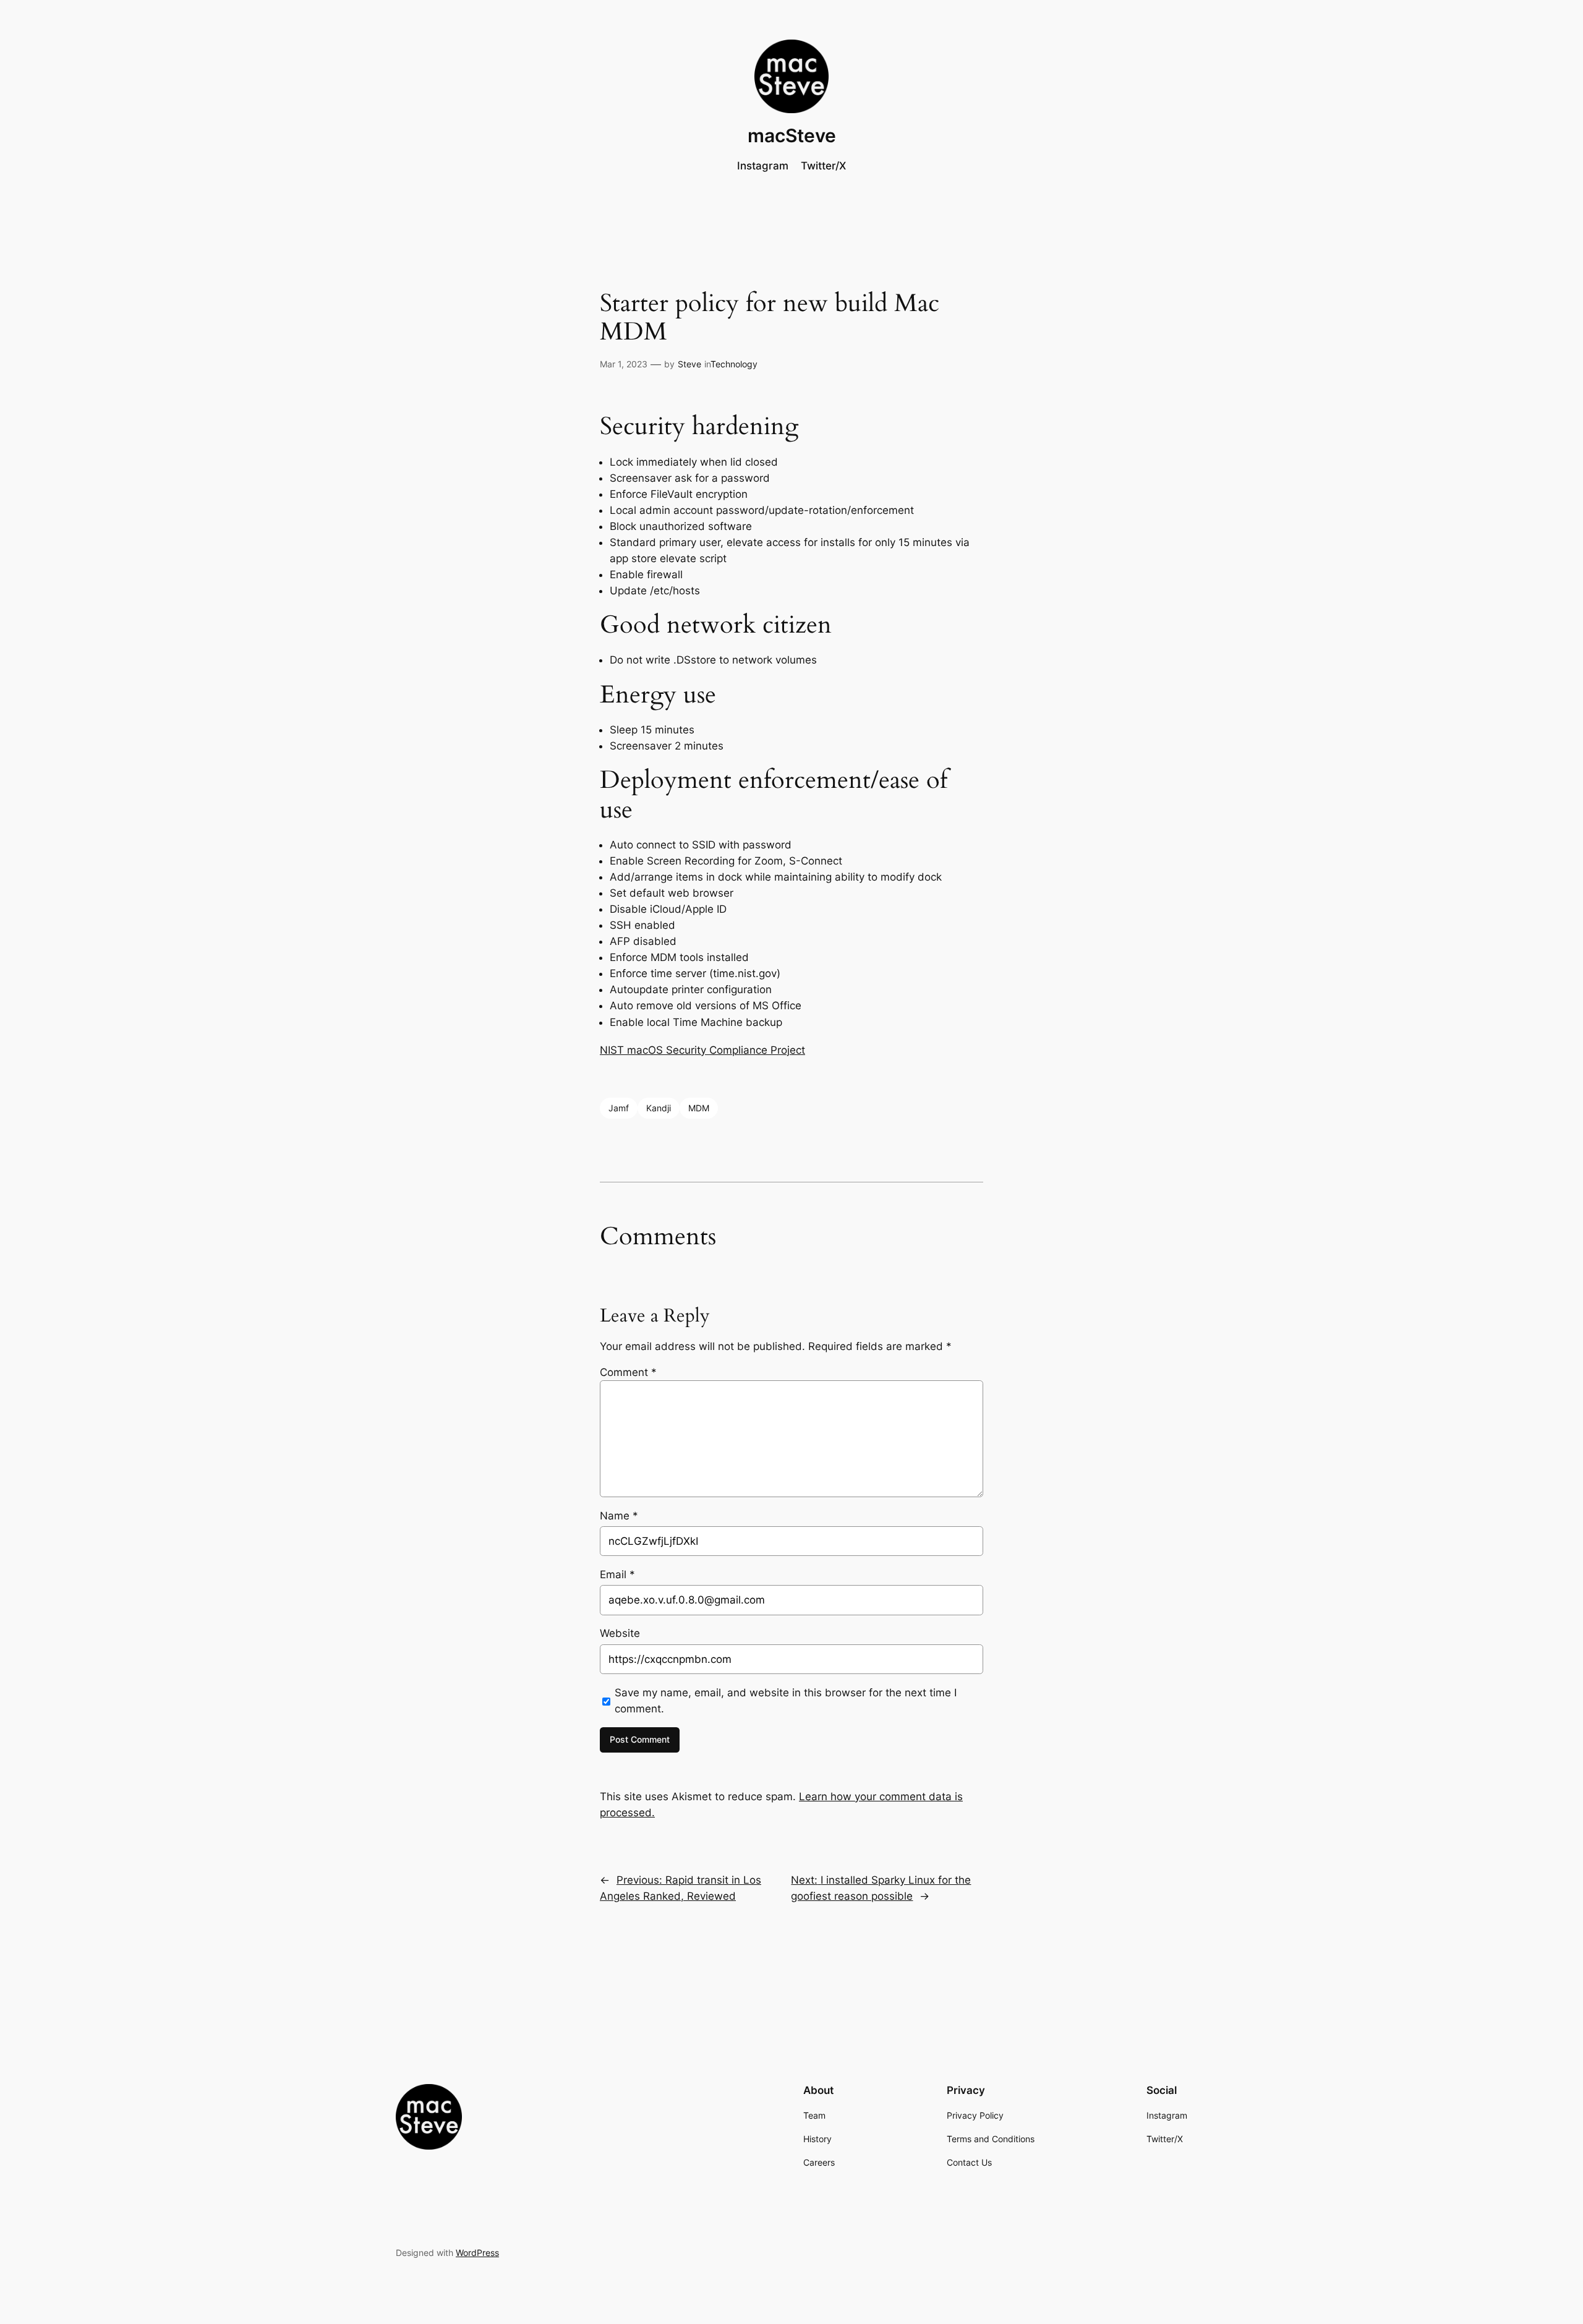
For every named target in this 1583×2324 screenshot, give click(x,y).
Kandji (659, 1108)
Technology (734, 364)
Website (620, 1633)
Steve (689, 364)
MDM (699, 1108)
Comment (628, 1372)
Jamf (619, 1108)
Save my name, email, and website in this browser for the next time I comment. (786, 1701)
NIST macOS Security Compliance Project (702, 1050)
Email (617, 1574)
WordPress (477, 2253)
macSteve (792, 135)
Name (619, 1516)
